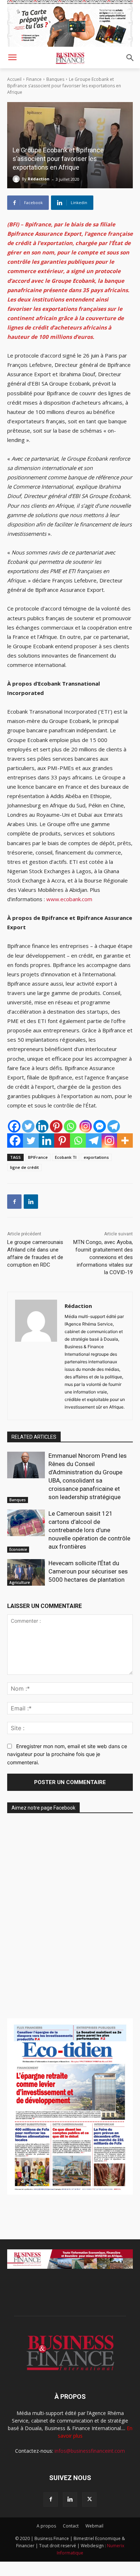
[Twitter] (28, 1126)
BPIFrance (38, 1157)
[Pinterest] (56, 1126)
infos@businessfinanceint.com (90, 2451)
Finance (34, 79)
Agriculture (20, 1582)
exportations (96, 1157)
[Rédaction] (17, 179)
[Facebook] (14, 1126)
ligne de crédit (24, 1167)
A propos (46, 2526)
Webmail (94, 2526)
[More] (125, 1140)
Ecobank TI (66, 1157)
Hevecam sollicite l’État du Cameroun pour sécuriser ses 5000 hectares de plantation (88, 1571)
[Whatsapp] (70, 1126)
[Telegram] (114, 1126)
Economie (18, 1549)
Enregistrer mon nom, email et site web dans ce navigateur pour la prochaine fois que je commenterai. (67, 1754)
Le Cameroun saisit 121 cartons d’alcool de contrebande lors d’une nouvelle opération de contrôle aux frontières (89, 1530)
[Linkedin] (42, 1126)
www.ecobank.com (69, 899)
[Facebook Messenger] (100, 1126)
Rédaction (39, 179)
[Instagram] (86, 1126)
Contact (71, 2526)
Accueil (14, 79)
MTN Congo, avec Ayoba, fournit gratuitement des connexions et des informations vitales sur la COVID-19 (103, 1257)
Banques (55, 79)
